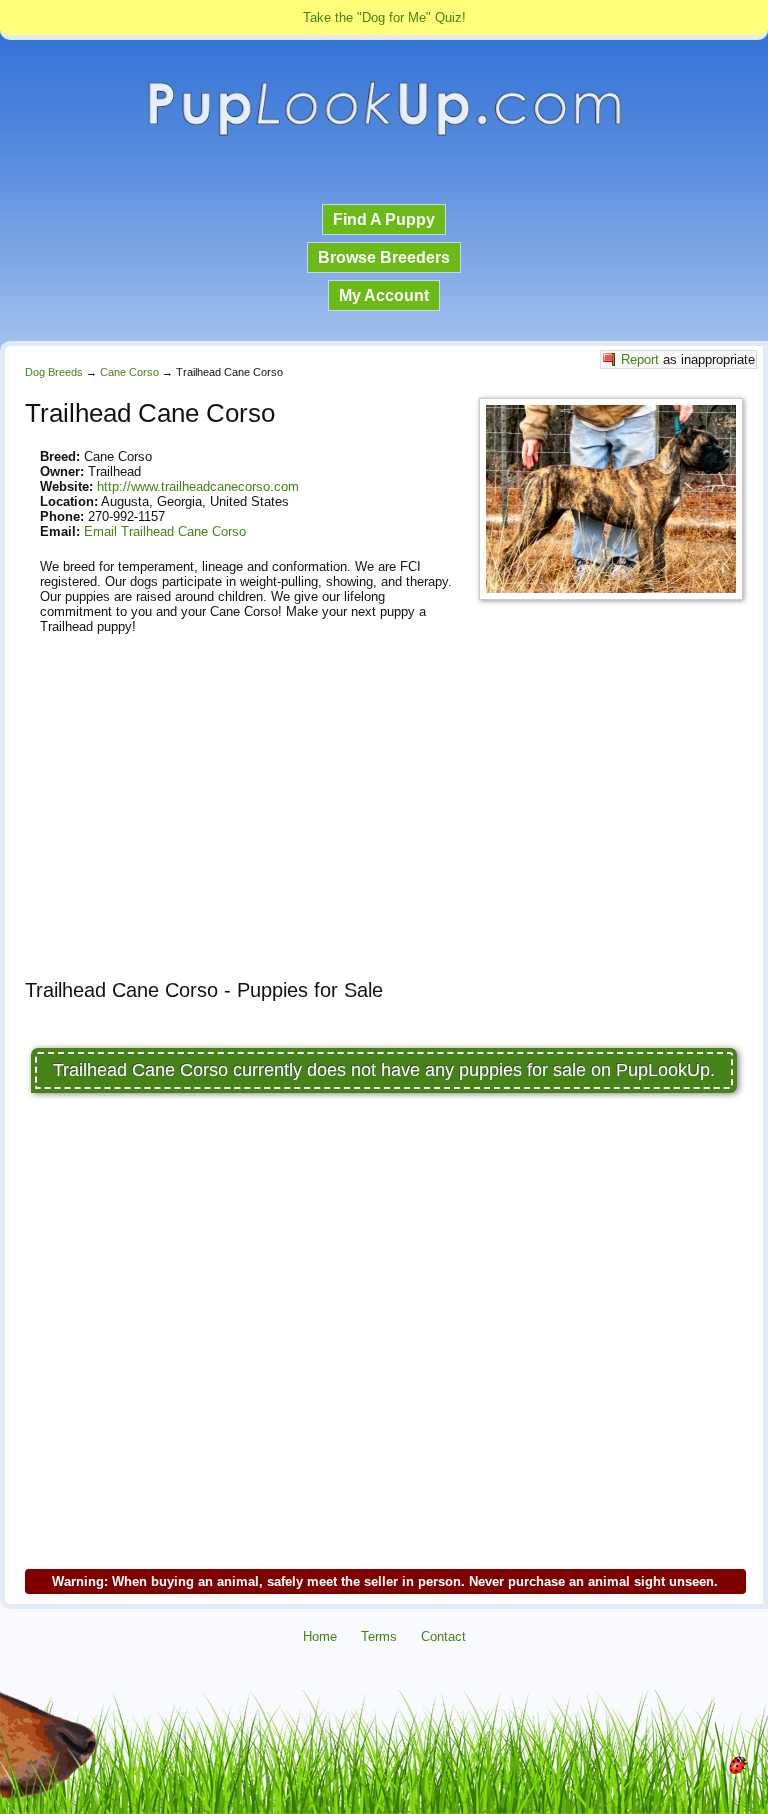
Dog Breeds (54, 372)
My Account (384, 295)
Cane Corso (129, 372)
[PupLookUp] (384, 133)
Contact (443, 1636)
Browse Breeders (384, 257)
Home (320, 1636)
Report (640, 359)
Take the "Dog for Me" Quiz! (384, 17)
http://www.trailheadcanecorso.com (198, 486)
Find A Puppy (384, 219)
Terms (379, 1636)
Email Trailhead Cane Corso (165, 531)
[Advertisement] (384, 824)
